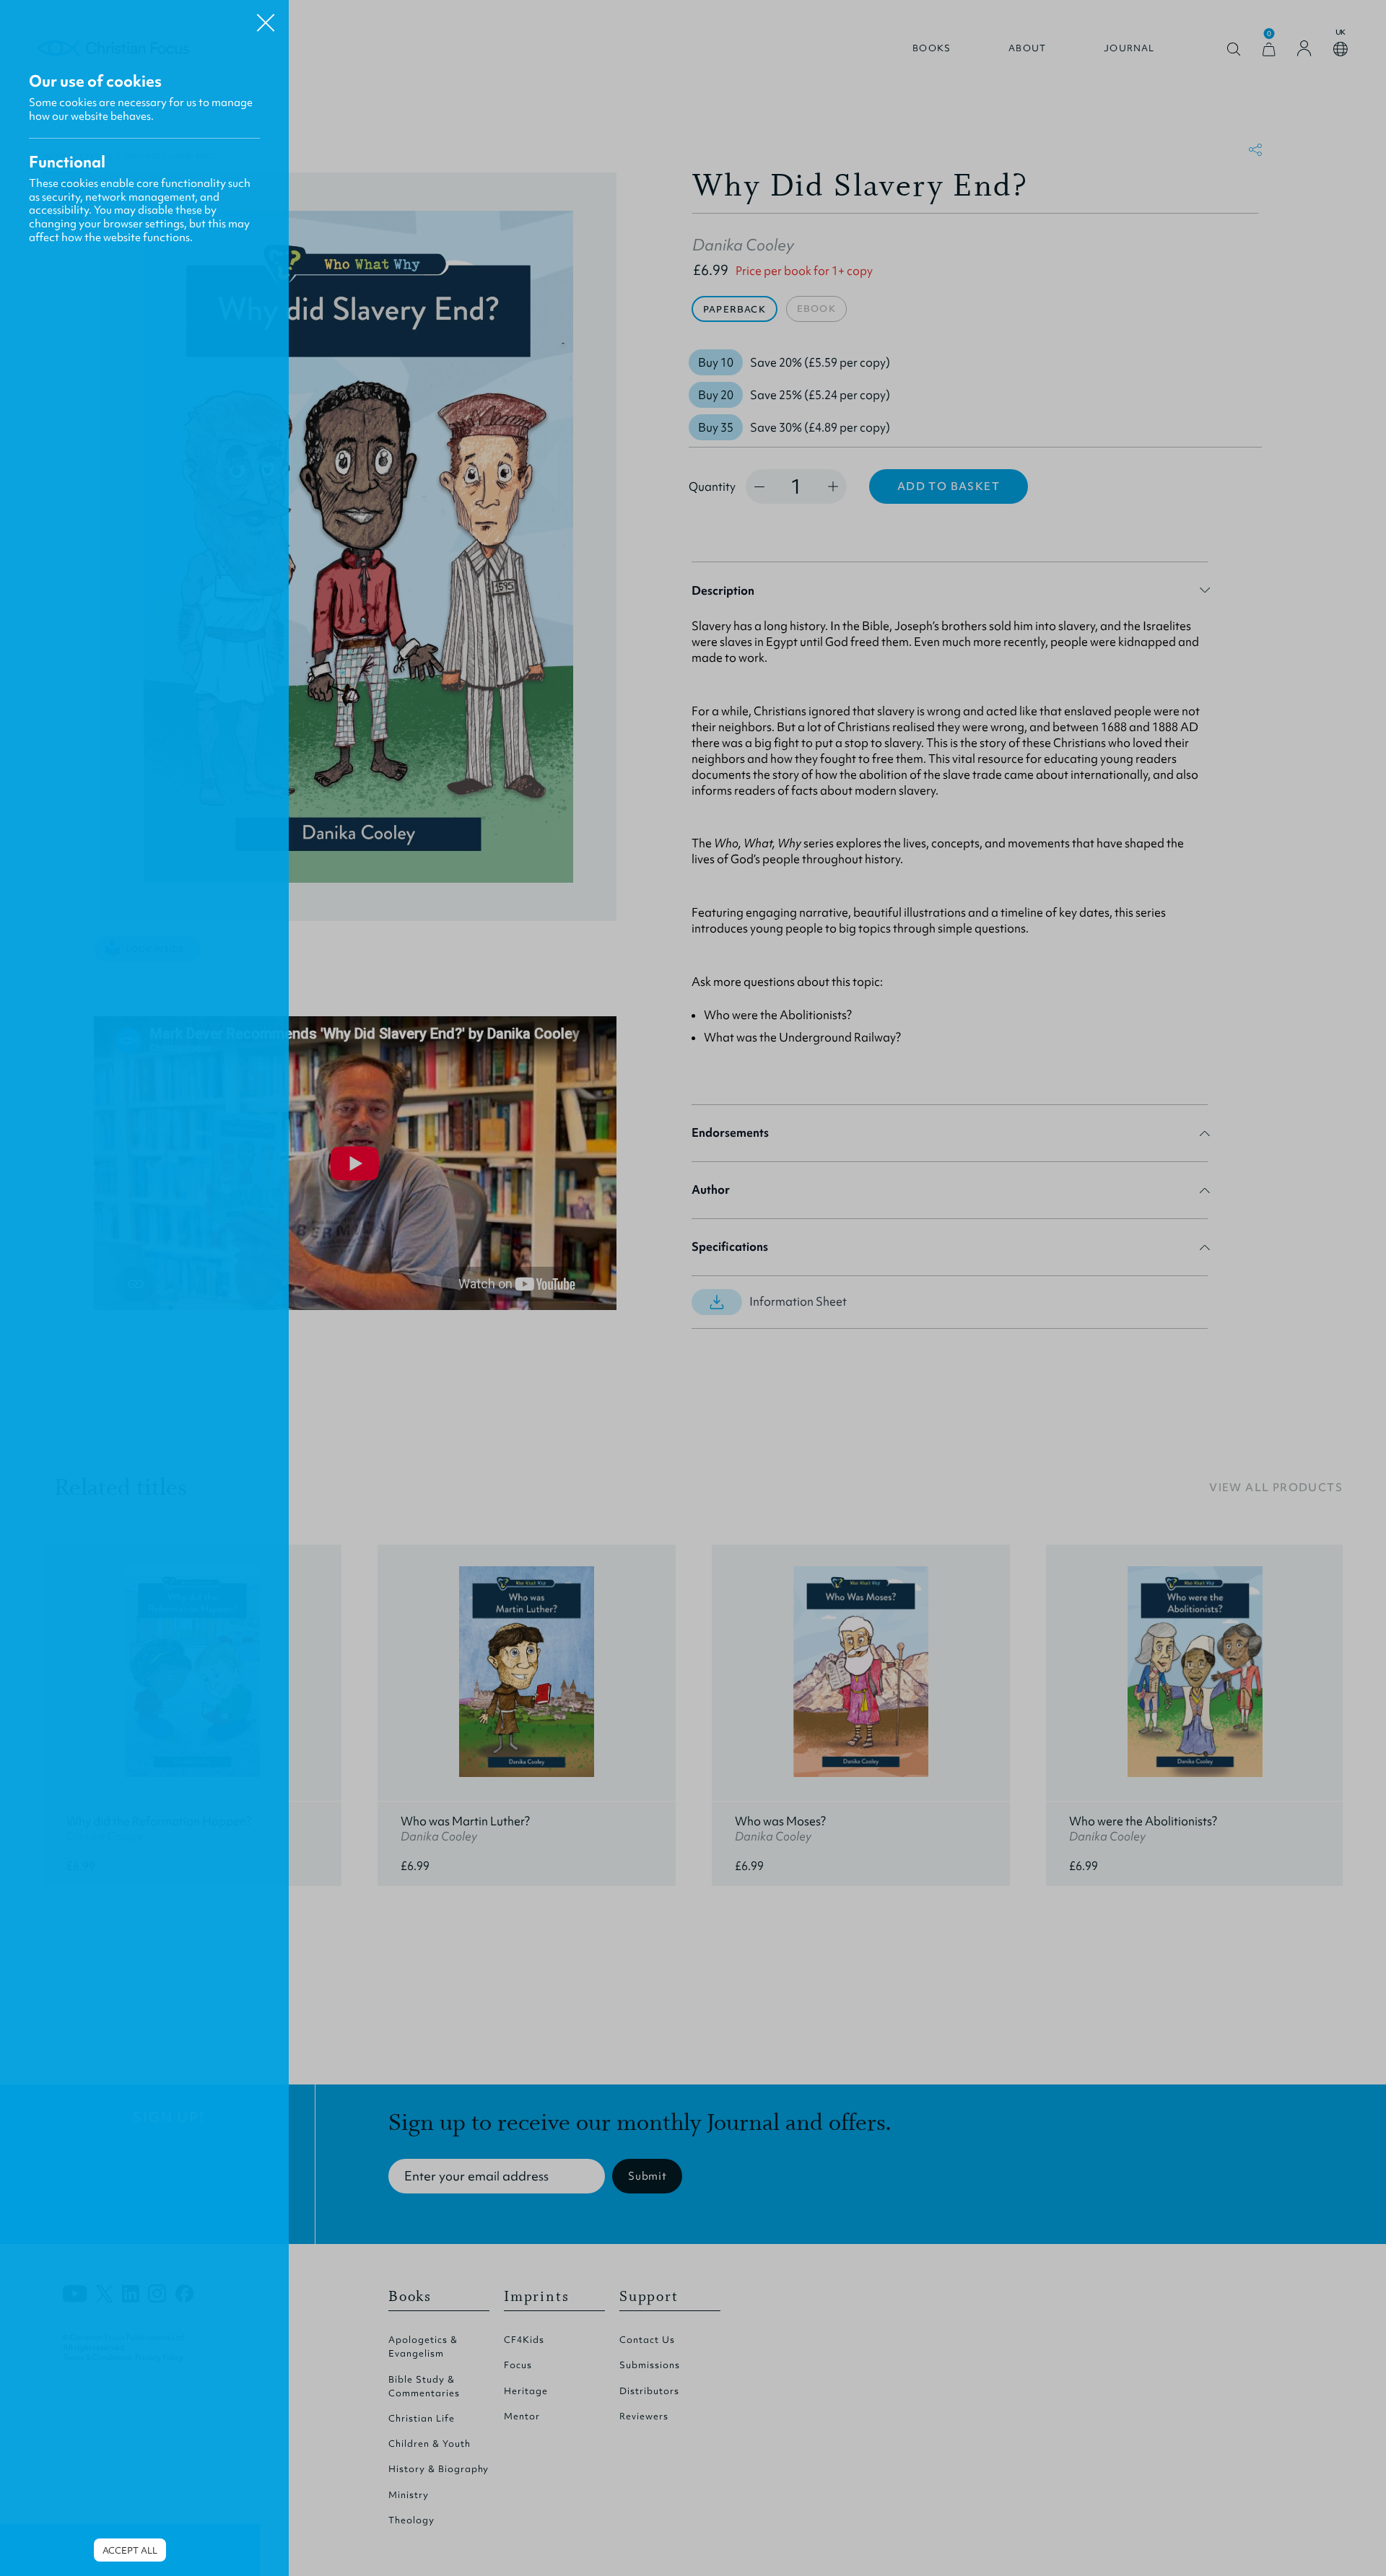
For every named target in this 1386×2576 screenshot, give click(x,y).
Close (266, 17)
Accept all (130, 2550)
